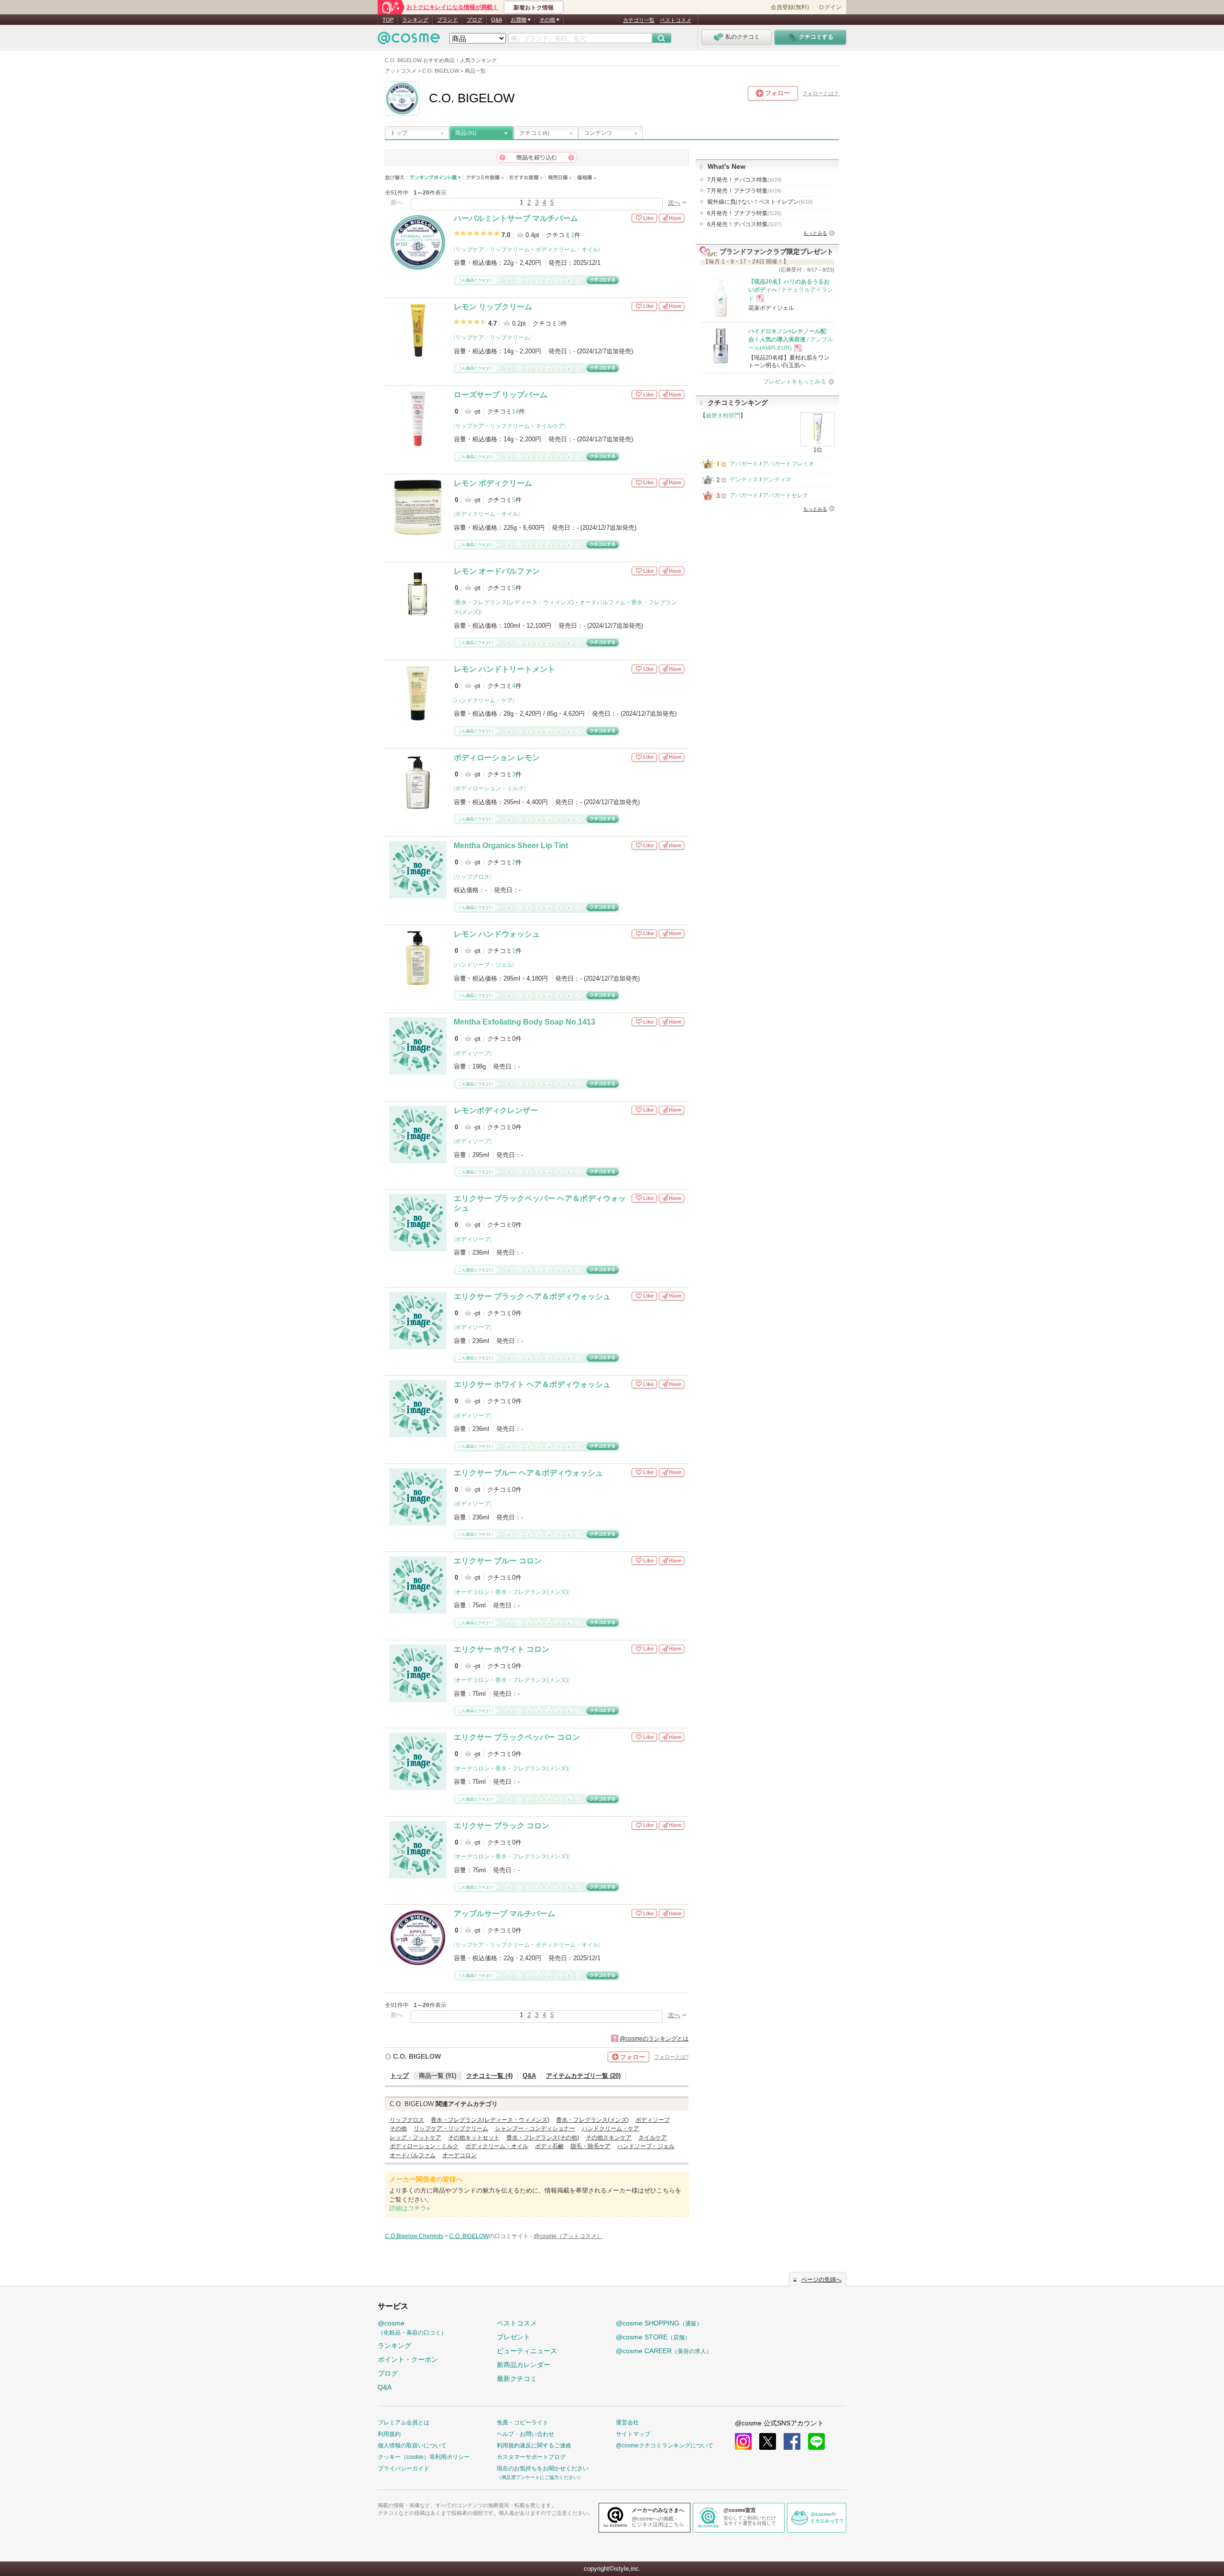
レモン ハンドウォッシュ (497, 934)
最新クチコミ (517, 2379)
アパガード (744, 464)
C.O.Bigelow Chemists (414, 2236)
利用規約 (389, 2434)
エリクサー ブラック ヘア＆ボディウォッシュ (532, 1296)
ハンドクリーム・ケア (484, 700)
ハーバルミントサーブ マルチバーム (516, 218)
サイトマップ (633, 2434)
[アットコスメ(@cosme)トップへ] (409, 40)
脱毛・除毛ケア (590, 2146)
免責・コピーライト (523, 2423)
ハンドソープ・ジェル (484, 965)
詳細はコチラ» (410, 2208)
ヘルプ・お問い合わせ (525, 2434)
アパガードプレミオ (788, 464)
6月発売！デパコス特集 (744, 224)
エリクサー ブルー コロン (498, 1561)
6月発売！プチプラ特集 (744, 213)
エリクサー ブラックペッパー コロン (517, 1737)
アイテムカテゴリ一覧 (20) (583, 2076)
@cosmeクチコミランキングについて (665, 2445)
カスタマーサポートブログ (531, 2457)
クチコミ (534, 133)
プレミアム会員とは (404, 2423)
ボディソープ (472, 1053)
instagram (743, 2441)
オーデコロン (472, 1592)
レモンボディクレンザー (496, 1110)
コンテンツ (598, 133)
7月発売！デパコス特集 (744, 180)
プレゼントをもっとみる (795, 382)
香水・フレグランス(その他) (543, 2138)
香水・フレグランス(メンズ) (532, 1592)
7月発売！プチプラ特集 (744, 191)
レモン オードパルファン (497, 571)
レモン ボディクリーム (493, 483)
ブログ (475, 20)
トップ (399, 133)
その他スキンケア (609, 2138)
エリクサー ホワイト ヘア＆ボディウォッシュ (532, 1384)
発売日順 (560, 178)
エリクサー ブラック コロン (502, 1826)
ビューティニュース (527, 2351)
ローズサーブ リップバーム (501, 395)
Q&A (497, 20)
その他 (398, 2128)
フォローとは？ (821, 93)
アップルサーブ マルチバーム (504, 1914)
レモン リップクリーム (493, 307)
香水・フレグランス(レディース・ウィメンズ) (514, 602)
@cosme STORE (653, 2337)
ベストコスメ (676, 20)
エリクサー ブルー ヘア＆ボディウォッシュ (528, 1473)
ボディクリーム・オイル (567, 250)
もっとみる (815, 233)
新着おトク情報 (534, 8)
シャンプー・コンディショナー (535, 2128)
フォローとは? (671, 2057)
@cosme (412, 2328)
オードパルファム (602, 602)
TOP (388, 20)
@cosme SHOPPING (659, 2323)
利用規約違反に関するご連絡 (534, 2445)
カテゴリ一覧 (639, 20)
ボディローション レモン (497, 758)
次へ (674, 202)
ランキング (415, 20)
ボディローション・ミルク (490, 788)
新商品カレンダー (524, 2365)
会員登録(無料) (790, 7)
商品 (466, 133)
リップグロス (472, 877)
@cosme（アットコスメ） (568, 2236)
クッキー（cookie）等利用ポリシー (424, 2457)
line (816, 2441)
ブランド (448, 20)
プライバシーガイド (404, 2468)
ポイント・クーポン (408, 2359)
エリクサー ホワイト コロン (502, 1649)
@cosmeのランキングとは (654, 2039)
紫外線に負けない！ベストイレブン (760, 202)
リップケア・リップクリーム (492, 250)
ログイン (830, 7)
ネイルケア (550, 426)
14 (515, 411)
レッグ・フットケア (415, 2138)
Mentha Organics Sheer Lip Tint (511, 846)
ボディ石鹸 (549, 2146)
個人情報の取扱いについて (412, 2445)
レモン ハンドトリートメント (504, 669)
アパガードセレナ (786, 495)
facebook (792, 2441)
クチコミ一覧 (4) (489, 2076)
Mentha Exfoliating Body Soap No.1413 (525, 1022)
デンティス (744, 480)
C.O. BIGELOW (417, 2056)
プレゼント (514, 2337)
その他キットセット (474, 2138)
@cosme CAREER (664, 2351)
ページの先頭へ (821, 2280)
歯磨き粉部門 (723, 415)
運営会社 (627, 2423)
